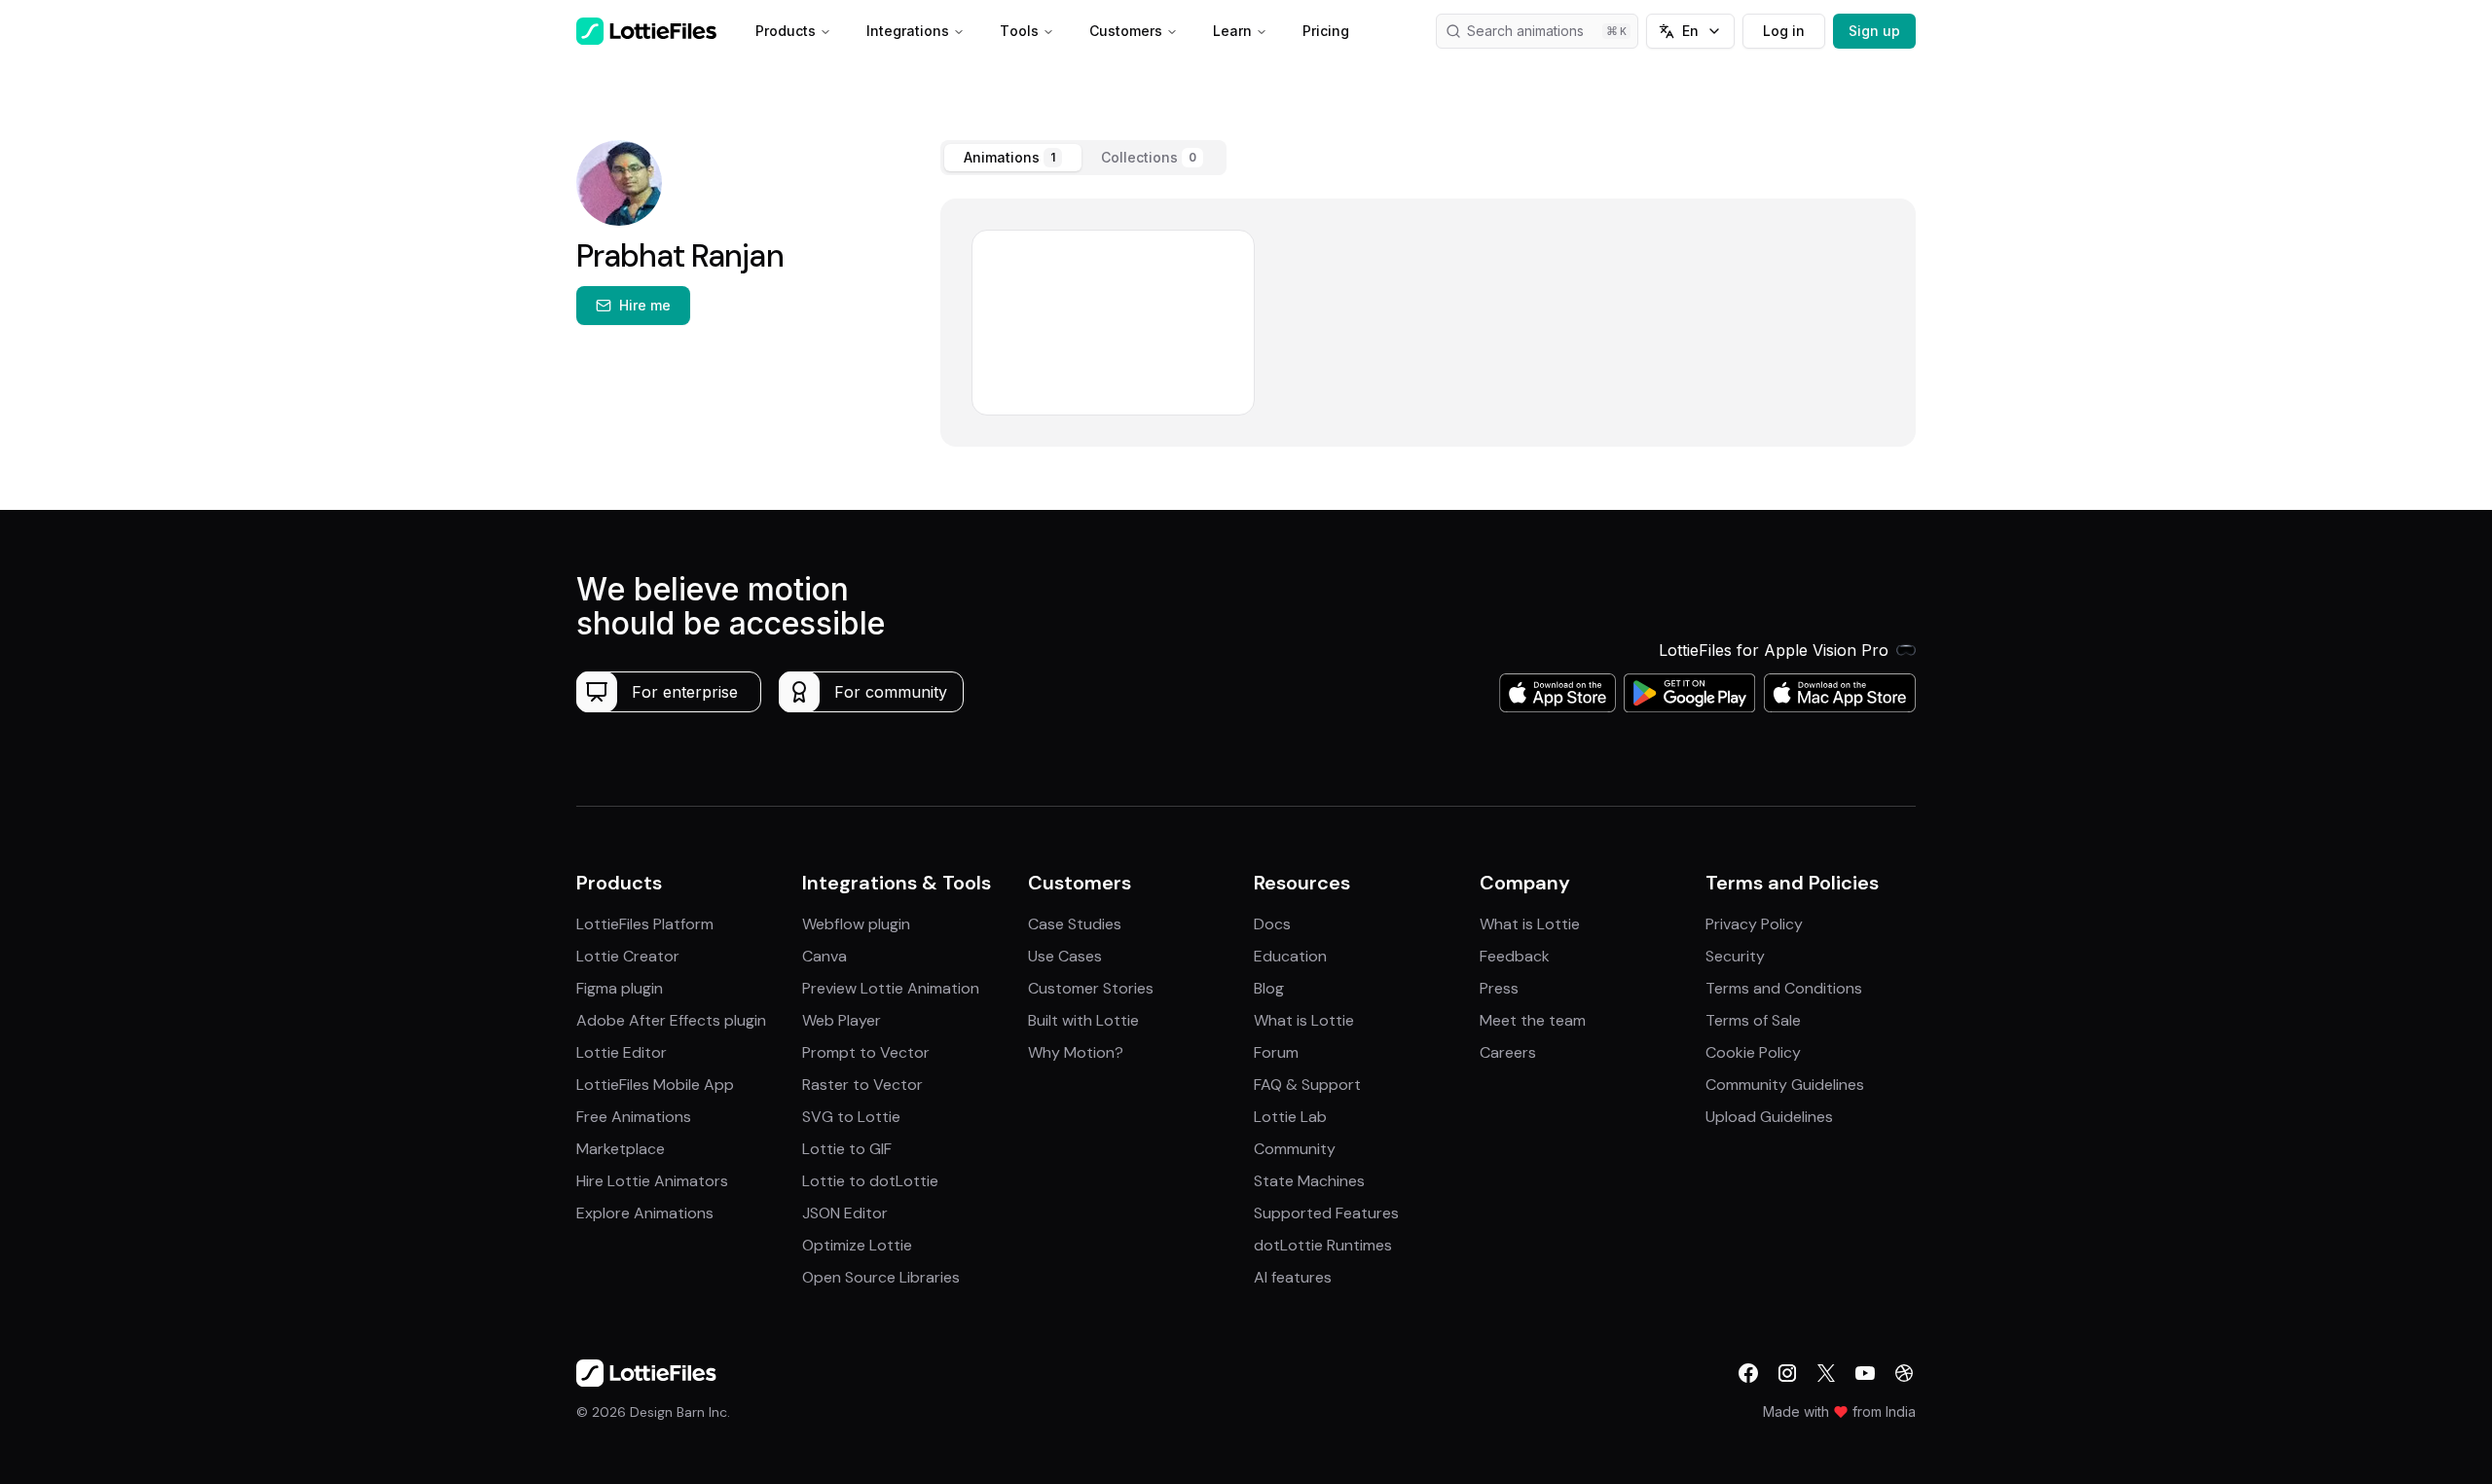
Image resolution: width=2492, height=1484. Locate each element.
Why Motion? (1076, 1052)
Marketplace (621, 1149)
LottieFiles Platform (645, 924)
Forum (1276, 1052)
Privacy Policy (1754, 924)
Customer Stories (1091, 988)
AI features (1293, 1277)
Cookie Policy (1753, 1052)
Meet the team (1533, 1020)
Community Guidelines (1785, 1085)
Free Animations (634, 1117)
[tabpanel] (1428, 323)
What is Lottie (1304, 1020)
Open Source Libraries (881, 1277)
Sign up (1874, 31)
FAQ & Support (1307, 1085)
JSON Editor (845, 1213)
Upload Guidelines (1769, 1117)
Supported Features (1326, 1213)
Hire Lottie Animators (652, 1181)
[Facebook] (1748, 1373)
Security (1735, 956)
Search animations (1525, 31)
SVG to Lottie (851, 1117)
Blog (1269, 988)
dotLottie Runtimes (1323, 1245)
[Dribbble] (1904, 1373)
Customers (1126, 31)
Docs (1272, 924)
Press (1499, 988)
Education (1290, 956)
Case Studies (1075, 924)
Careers (1508, 1052)
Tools (1019, 31)
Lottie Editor (622, 1052)
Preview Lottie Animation (891, 988)
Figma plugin (620, 988)
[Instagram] (1787, 1373)
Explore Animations (645, 1213)
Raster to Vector (862, 1085)
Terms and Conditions (1784, 988)
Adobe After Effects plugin (671, 1020)
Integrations (908, 31)
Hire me (645, 305)
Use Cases (1065, 956)
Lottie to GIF (847, 1149)
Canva (825, 956)
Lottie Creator (628, 956)
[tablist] (1083, 158)
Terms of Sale (1753, 1020)
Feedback (1515, 956)
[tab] (1013, 158)
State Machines (1309, 1181)
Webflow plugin (856, 924)
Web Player (842, 1020)
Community (1295, 1149)
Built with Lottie (1083, 1020)
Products (786, 31)
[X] (1826, 1373)
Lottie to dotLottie (870, 1181)
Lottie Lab (1290, 1117)
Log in (1784, 31)
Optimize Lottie (857, 1245)
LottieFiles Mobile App (655, 1085)
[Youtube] (1865, 1373)
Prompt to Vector (866, 1052)
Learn (1232, 31)
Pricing (1326, 31)
